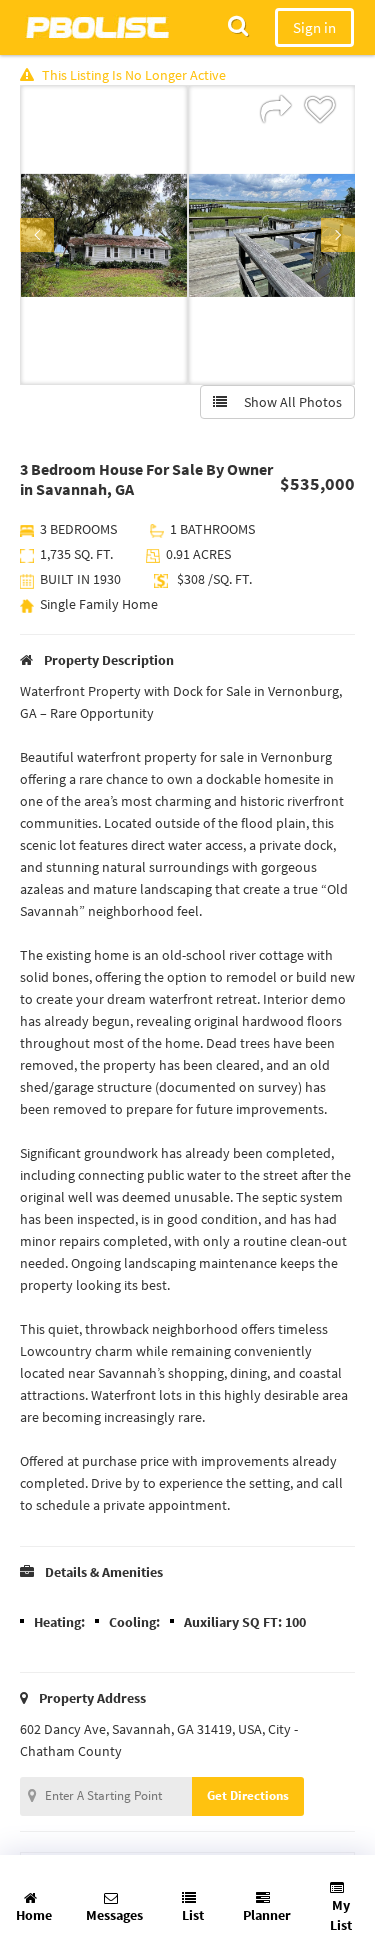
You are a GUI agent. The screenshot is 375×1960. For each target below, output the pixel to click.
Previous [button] (37, 235)
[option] (104, 235)
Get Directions (248, 1795)
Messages (114, 1915)
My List (341, 1915)
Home (34, 1915)
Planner (267, 1915)
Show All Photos (288, 402)
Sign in (314, 27)
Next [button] (338, 235)
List (193, 1915)
